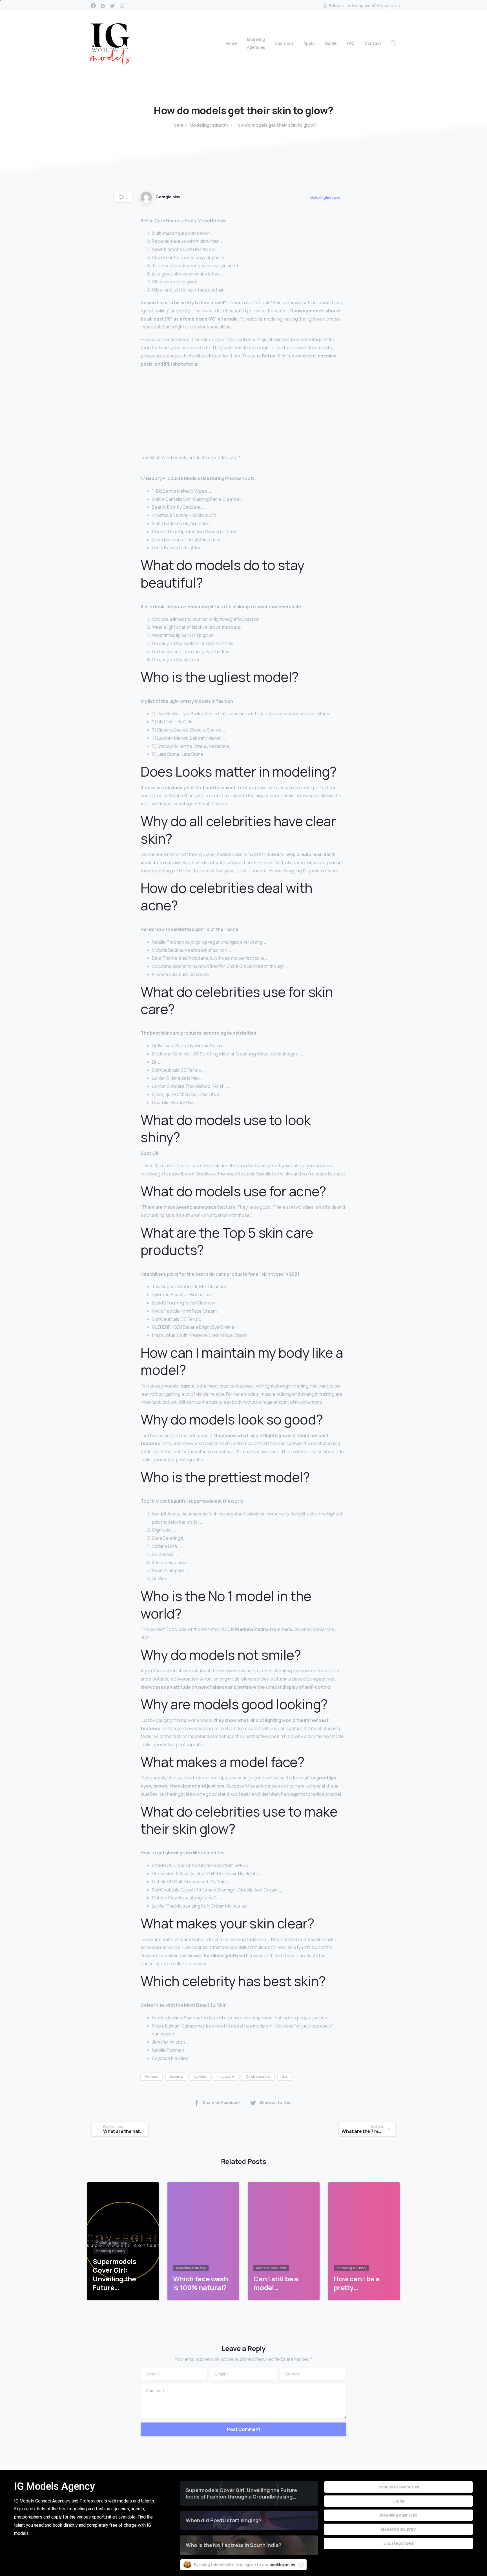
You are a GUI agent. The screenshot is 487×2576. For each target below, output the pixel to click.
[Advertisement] (243, 412)
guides (200, 2076)
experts (176, 2076)
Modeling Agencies (398, 2515)
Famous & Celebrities (398, 2487)
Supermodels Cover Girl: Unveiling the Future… (114, 2274)
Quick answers (258, 2076)
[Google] (103, 6)
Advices (151, 2076)
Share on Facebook (222, 2102)
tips (285, 2076)
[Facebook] (93, 6)
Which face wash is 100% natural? (200, 2283)
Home (177, 125)
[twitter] (112, 6)
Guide (398, 2501)
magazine (226, 2076)
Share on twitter (275, 2102)
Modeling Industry (209, 125)
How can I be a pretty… (357, 2283)
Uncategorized (398, 2543)
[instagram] (122, 6)
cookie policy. (283, 2565)
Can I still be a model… (276, 2283)
